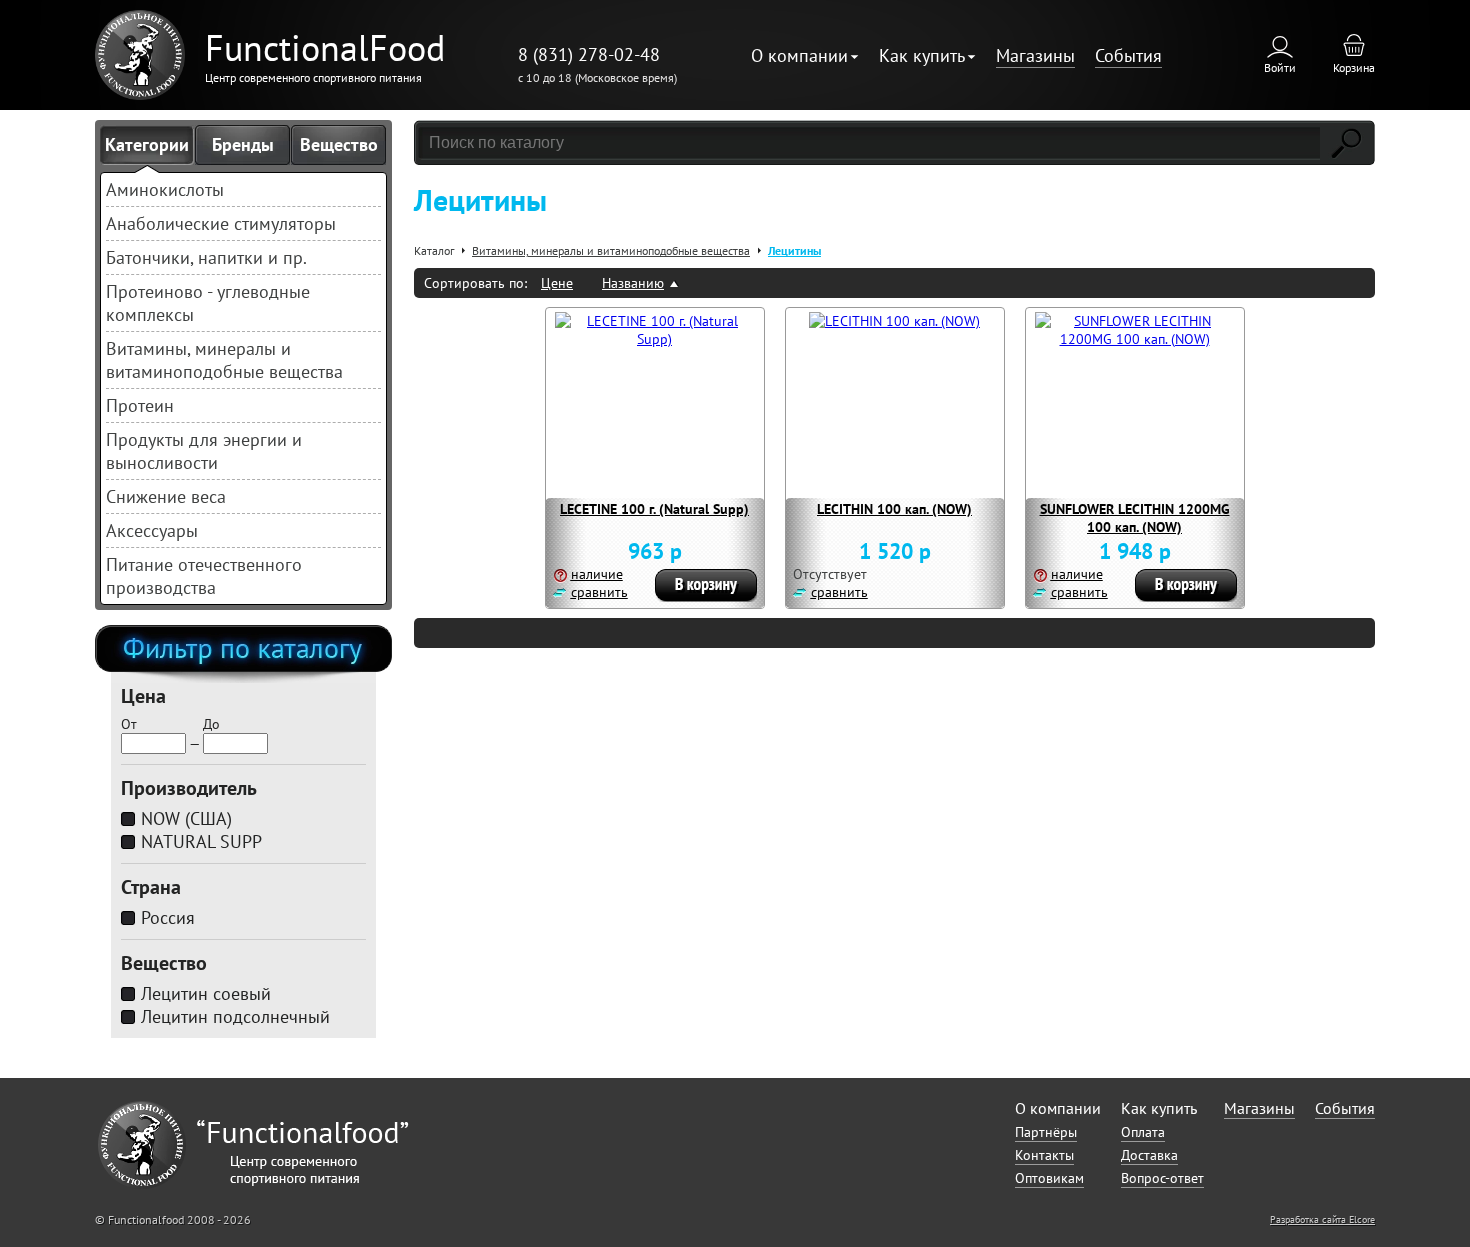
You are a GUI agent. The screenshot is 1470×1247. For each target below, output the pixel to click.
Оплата (1143, 1132)
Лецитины (794, 250)
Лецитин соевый (206, 993)
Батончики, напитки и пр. (206, 257)
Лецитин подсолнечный (235, 1016)
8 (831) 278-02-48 (589, 54)
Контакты (1044, 1155)
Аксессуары (152, 530)
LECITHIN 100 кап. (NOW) (894, 509)
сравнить (599, 592)
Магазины (1035, 55)
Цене (557, 283)
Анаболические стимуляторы (221, 223)
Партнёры (1046, 1132)
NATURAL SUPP (201, 841)
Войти (1280, 67)
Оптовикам (1049, 1178)
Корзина (1354, 67)
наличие (597, 574)
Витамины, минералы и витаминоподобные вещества (224, 360)
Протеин (140, 405)
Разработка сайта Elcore (1322, 1219)
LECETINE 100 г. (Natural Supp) (654, 509)
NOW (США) (186, 818)
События (1128, 55)
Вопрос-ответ (1162, 1178)
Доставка (1149, 1155)
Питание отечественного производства (204, 576)
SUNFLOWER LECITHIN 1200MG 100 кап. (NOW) (1135, 518)
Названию (633, 283)
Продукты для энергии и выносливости (204, 451)
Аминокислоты (165, 189)
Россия (168, 917)
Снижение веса (166, 496)
